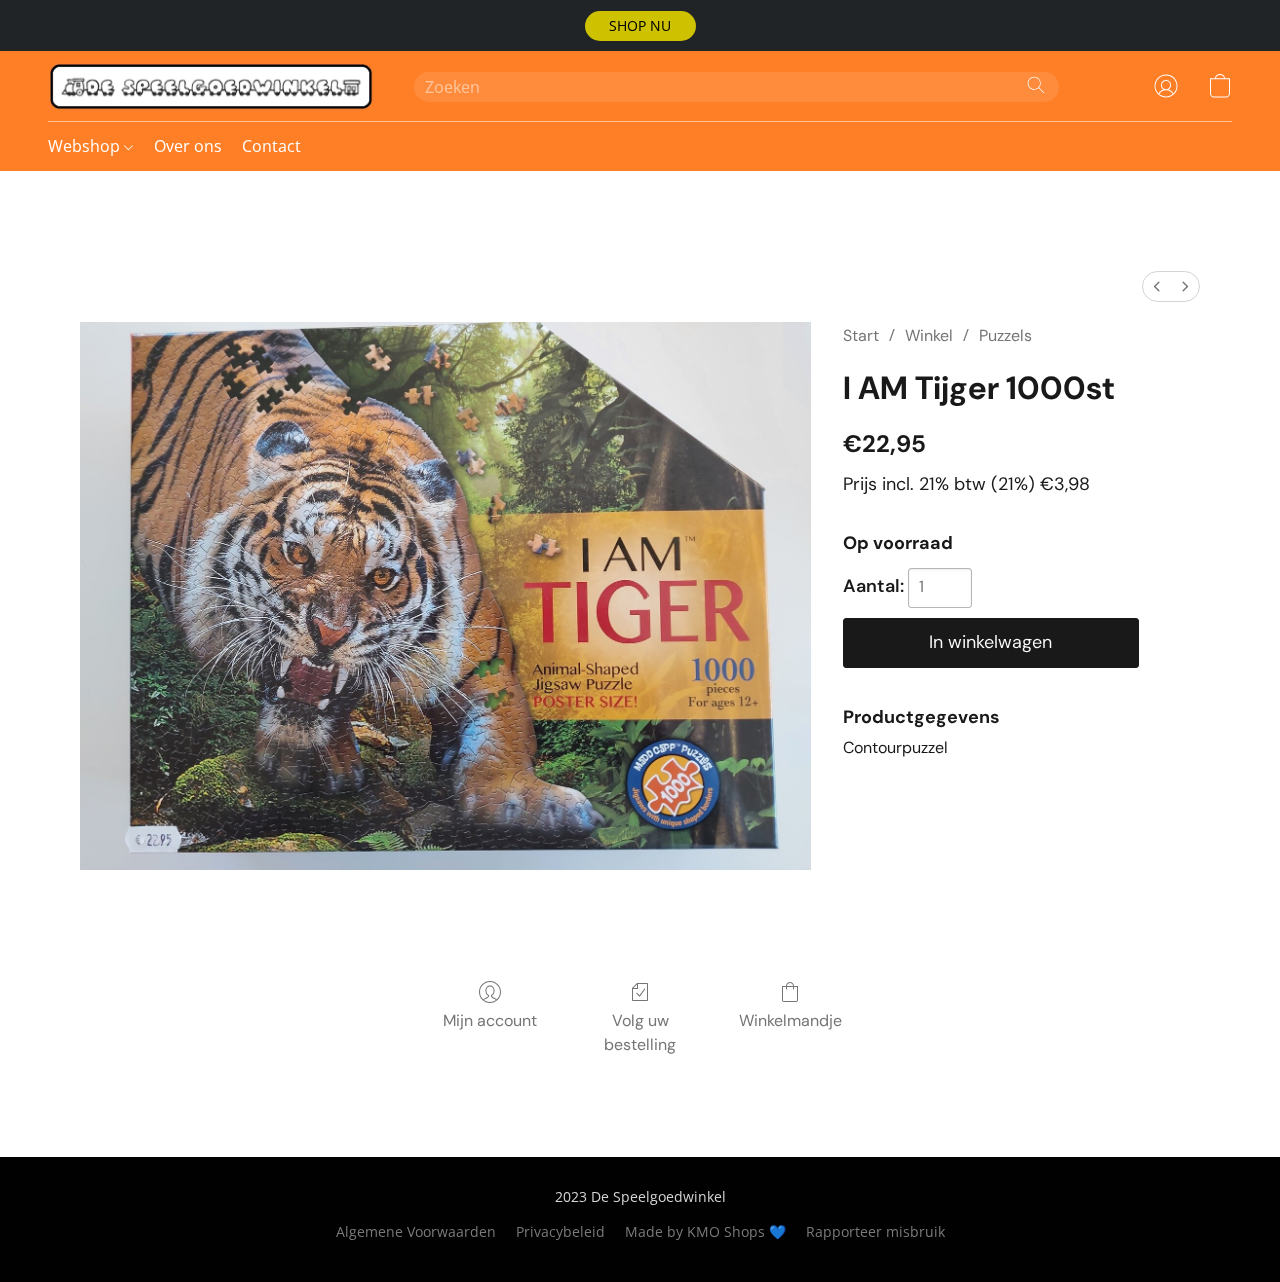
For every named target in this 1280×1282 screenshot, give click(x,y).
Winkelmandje (790, 1020)
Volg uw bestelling (640, 1032)
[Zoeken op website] (1036, 85)
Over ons (188, 146)
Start (861, 335)
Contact (271, 146)
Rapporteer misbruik (875, 1231)
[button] (640, 26)
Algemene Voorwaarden (416, 1231)
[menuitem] (1157, 286)
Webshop (86, 146)
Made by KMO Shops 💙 (705, 1231)
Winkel (929, 335)
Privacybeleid (560, 1231)
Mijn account (490, 1020)
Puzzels (1005, 335)
